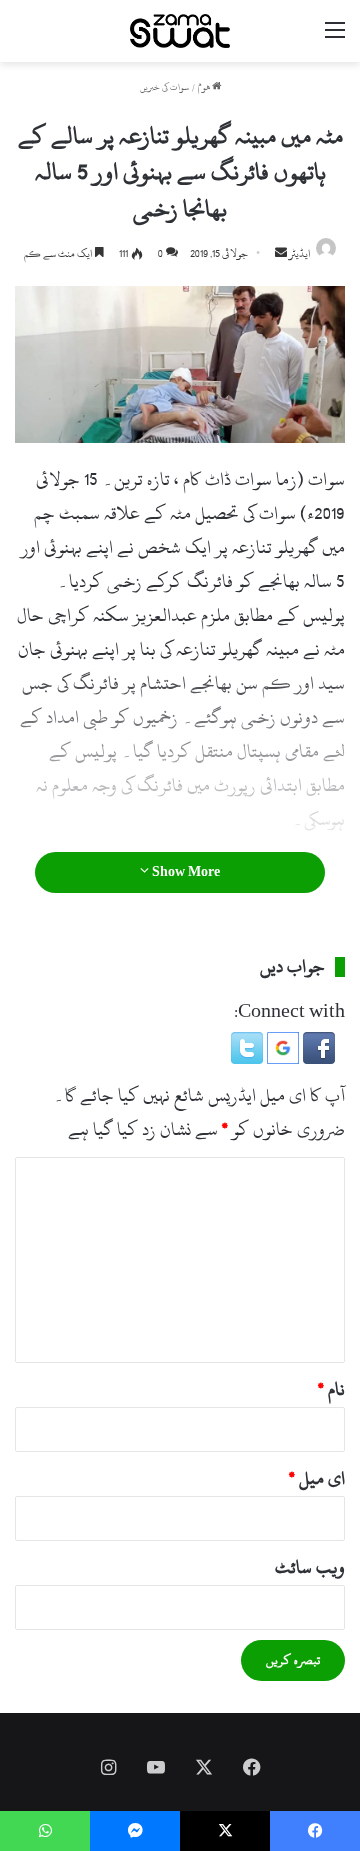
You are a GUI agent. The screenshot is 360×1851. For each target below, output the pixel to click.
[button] (317, 1058)
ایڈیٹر (300, 254)
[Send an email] (281, 254)
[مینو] (335, 38)
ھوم (205, 87)
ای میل (317, 1478)
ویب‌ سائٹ (310, 1567)
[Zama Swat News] (180, 31)
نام (331, 1389)
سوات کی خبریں (164, 87)
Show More (184, 872)
